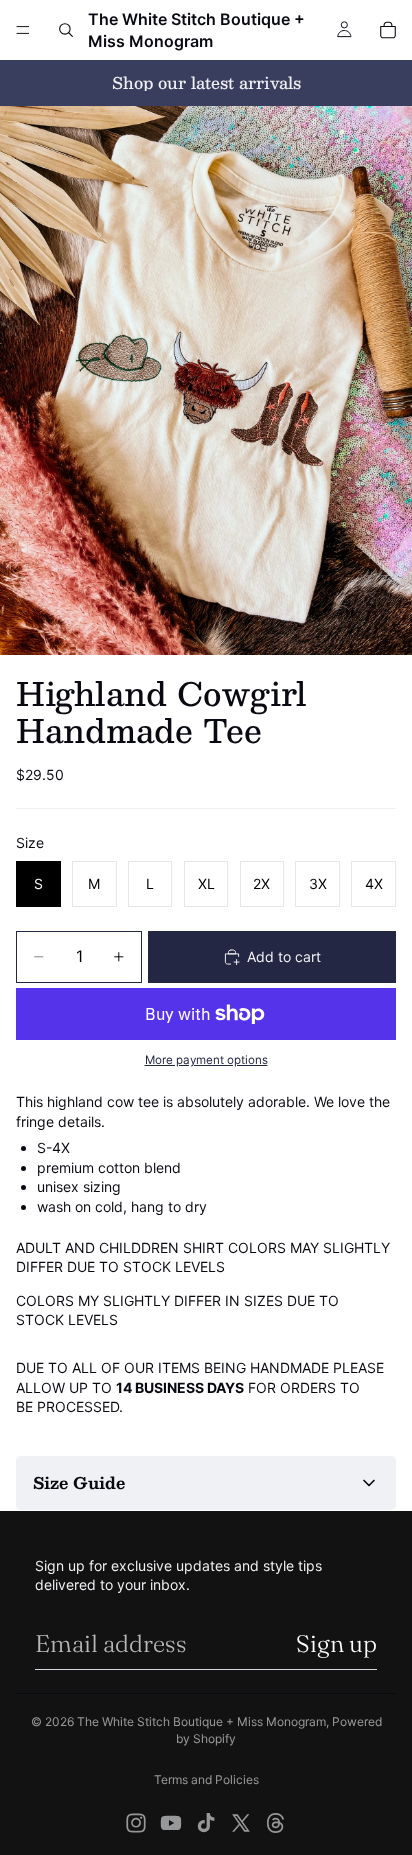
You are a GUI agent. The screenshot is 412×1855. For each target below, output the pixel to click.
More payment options (206, 1060)
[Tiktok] (206, 1823)
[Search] (66, 30)
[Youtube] (171, 1823)
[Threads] (276, 1823)
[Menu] (23, 30)
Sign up (336, 1643)
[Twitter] (241, 1823)
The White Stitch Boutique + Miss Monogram (201, 1721)
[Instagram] (136, 1823)
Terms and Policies (206, 1779)
